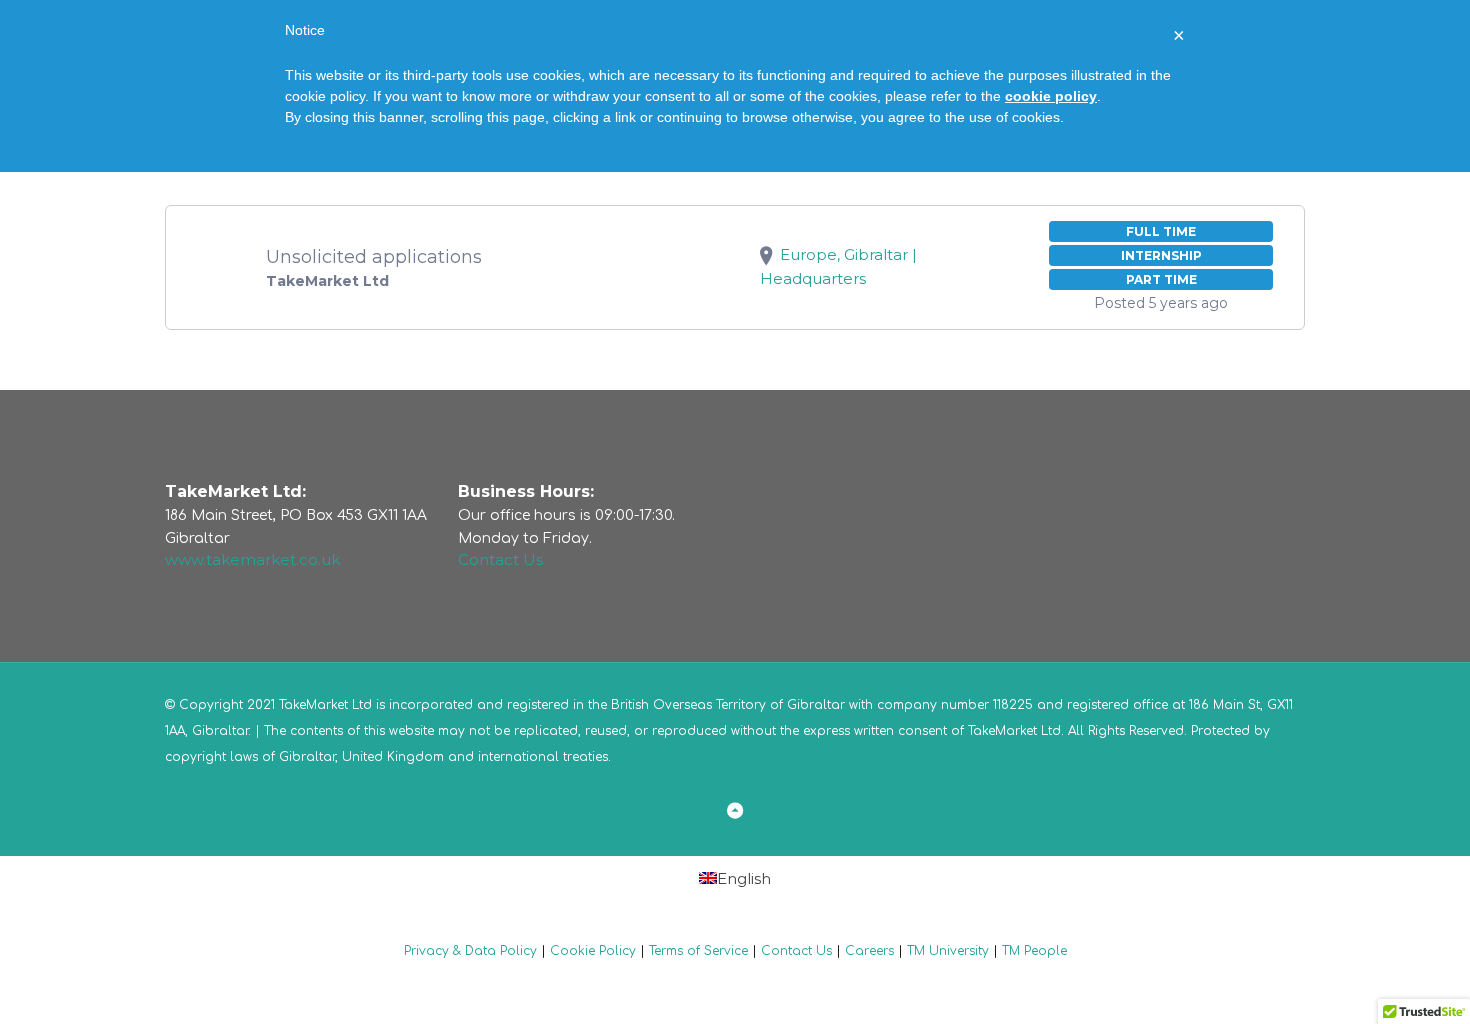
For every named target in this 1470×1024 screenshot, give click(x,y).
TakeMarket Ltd (1014, 731)
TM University (948, 951)
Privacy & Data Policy (470, 951)
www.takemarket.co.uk (252, 559)
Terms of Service (698, 951)
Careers (869, 951)
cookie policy (1051, 96)
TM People (1034, 951)
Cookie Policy (593, 951)
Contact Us (500, 559)
